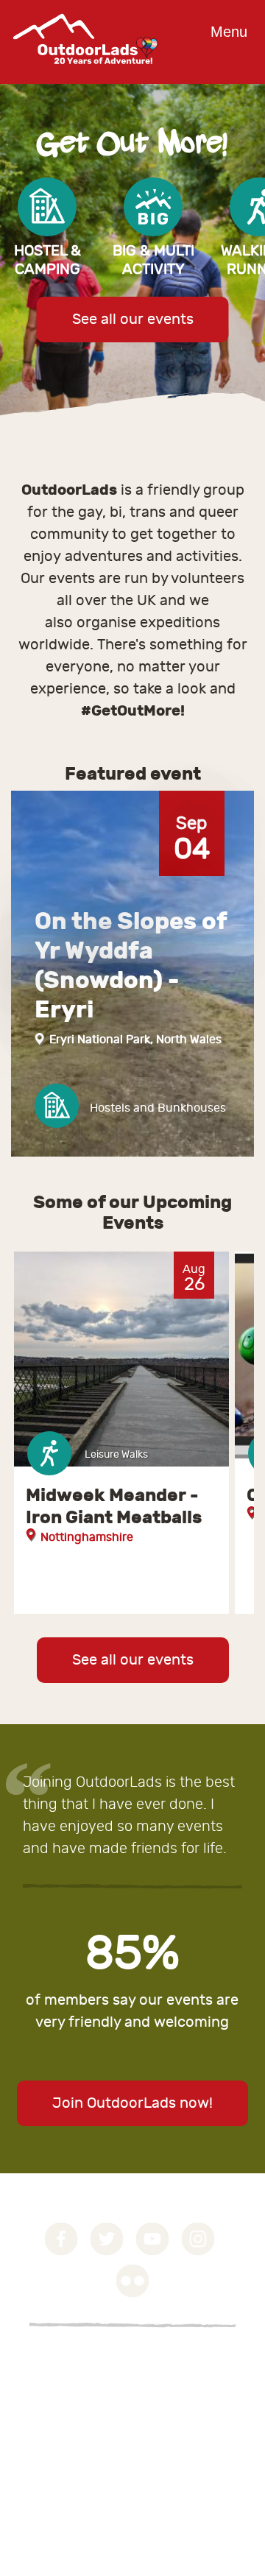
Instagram (198, 2239)
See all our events (133, 319)
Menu (229, 32)
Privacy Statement (80, 2378)
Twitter (107, 2239)
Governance (62, 2360)
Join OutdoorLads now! (132, 2103)
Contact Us (59, 2396)
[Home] (85, 75)
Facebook (61, 2239)
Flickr (133, 2281)
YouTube (153, 2239)
